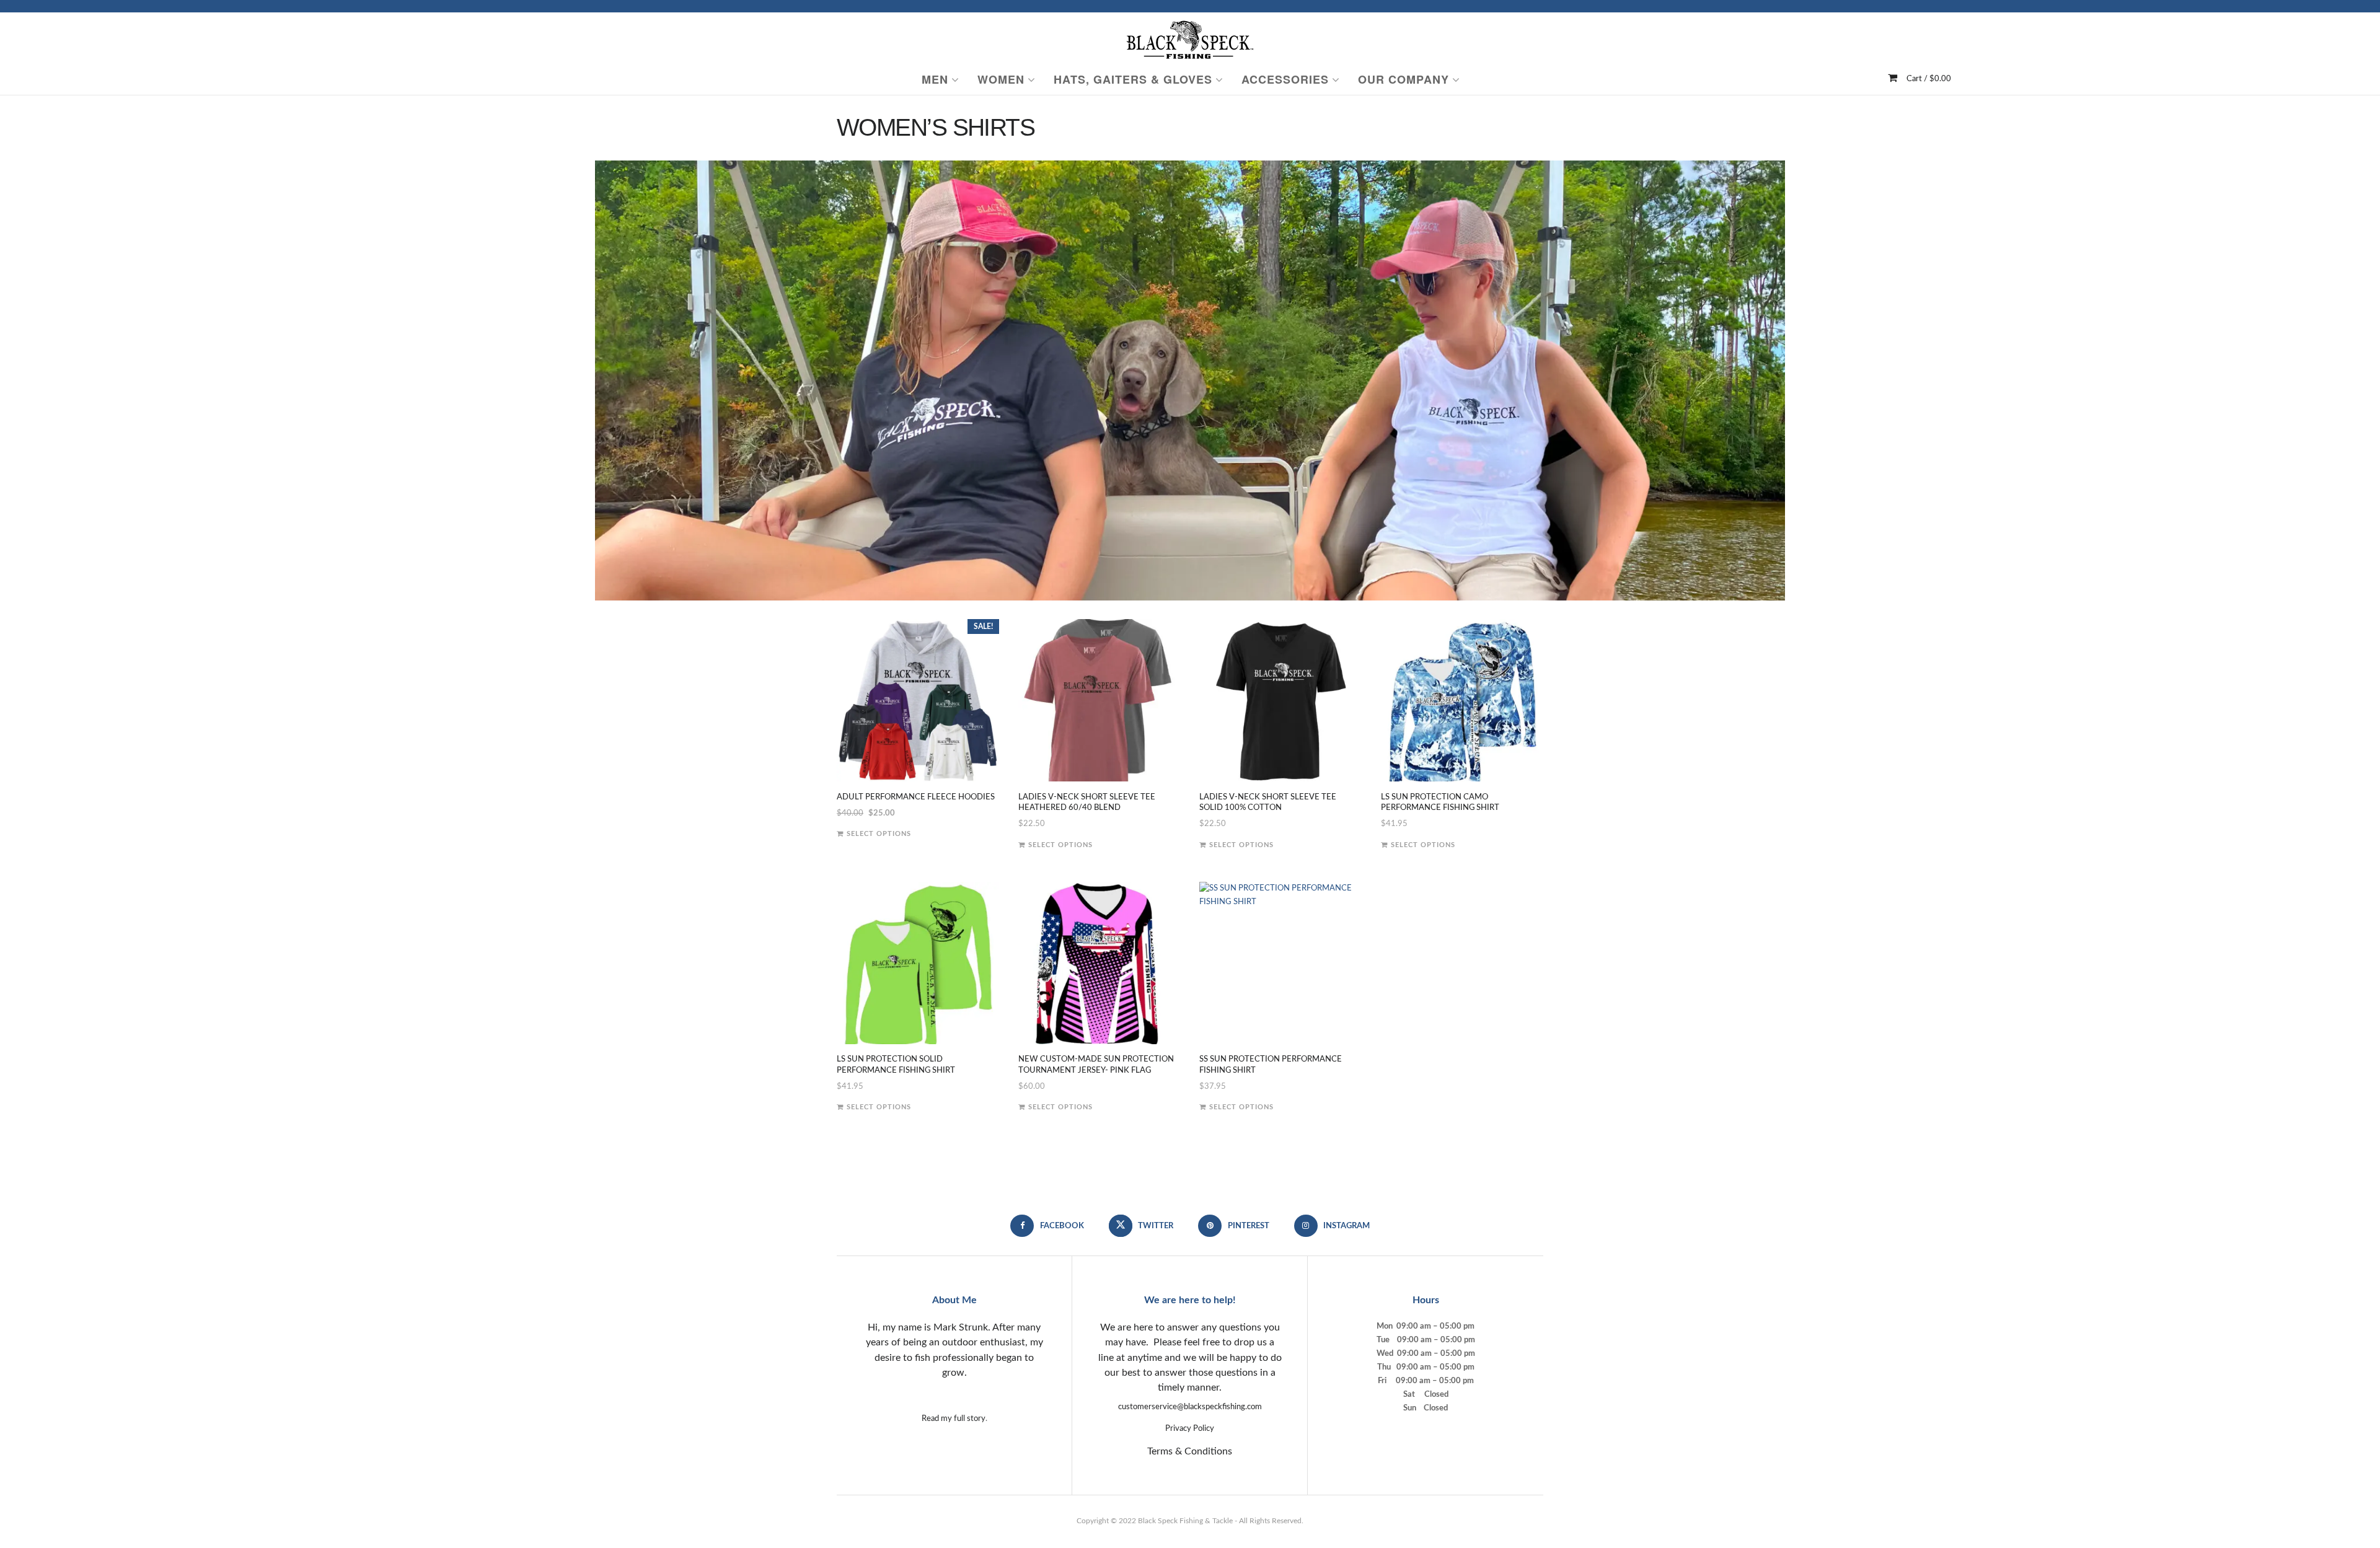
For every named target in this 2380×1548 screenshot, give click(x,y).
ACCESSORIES (1285, 79)
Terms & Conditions (1190, 1451)
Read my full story (954, 1419)
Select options (879, 834)
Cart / (1929, 79)
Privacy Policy (1190, 1429)
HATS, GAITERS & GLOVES (1133, 79)
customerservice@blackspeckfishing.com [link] (1190, 1407)
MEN (935, 79)
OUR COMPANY (1404, 79)
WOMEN (1001, 79)
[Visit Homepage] (1190, 38)
